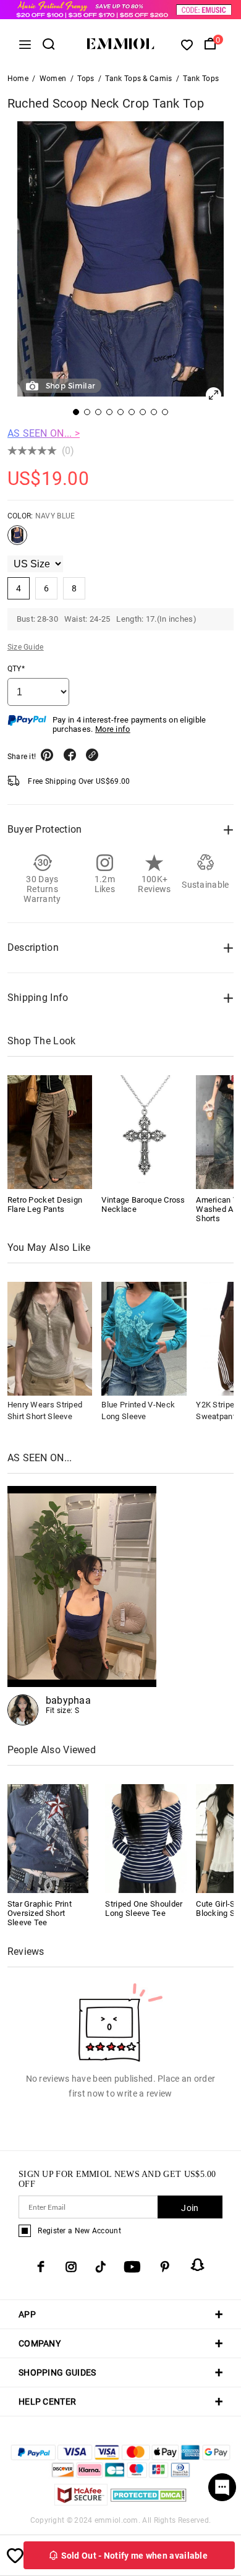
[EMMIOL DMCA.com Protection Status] (149, 2502)
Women (53, 79)
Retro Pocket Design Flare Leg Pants (45, 1204)
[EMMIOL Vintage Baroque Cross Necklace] (144, 1132)
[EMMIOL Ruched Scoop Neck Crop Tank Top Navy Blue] (17, 540)
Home (18, 79)
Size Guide (26, 647)
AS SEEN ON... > (44, 433)
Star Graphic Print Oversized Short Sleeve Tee (40, 1913)
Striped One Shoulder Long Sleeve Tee (144, 1908)
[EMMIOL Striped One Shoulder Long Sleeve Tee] (146, 1838)
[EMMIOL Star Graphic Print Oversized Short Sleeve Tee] (48, 1838)
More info (113, 729)
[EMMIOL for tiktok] (100, 2267)
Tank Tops (201, 79)
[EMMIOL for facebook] (41, 2267)
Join (190, 2208)
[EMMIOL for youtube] (132, 2267)
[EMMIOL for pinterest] (165, 2267)
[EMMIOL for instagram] (71, 2267)
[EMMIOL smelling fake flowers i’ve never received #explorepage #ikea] (82, 1606)
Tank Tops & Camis (138, 79)
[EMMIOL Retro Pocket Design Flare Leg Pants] (50, 1132)
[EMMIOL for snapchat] (198, 2265)
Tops (86, 79)
